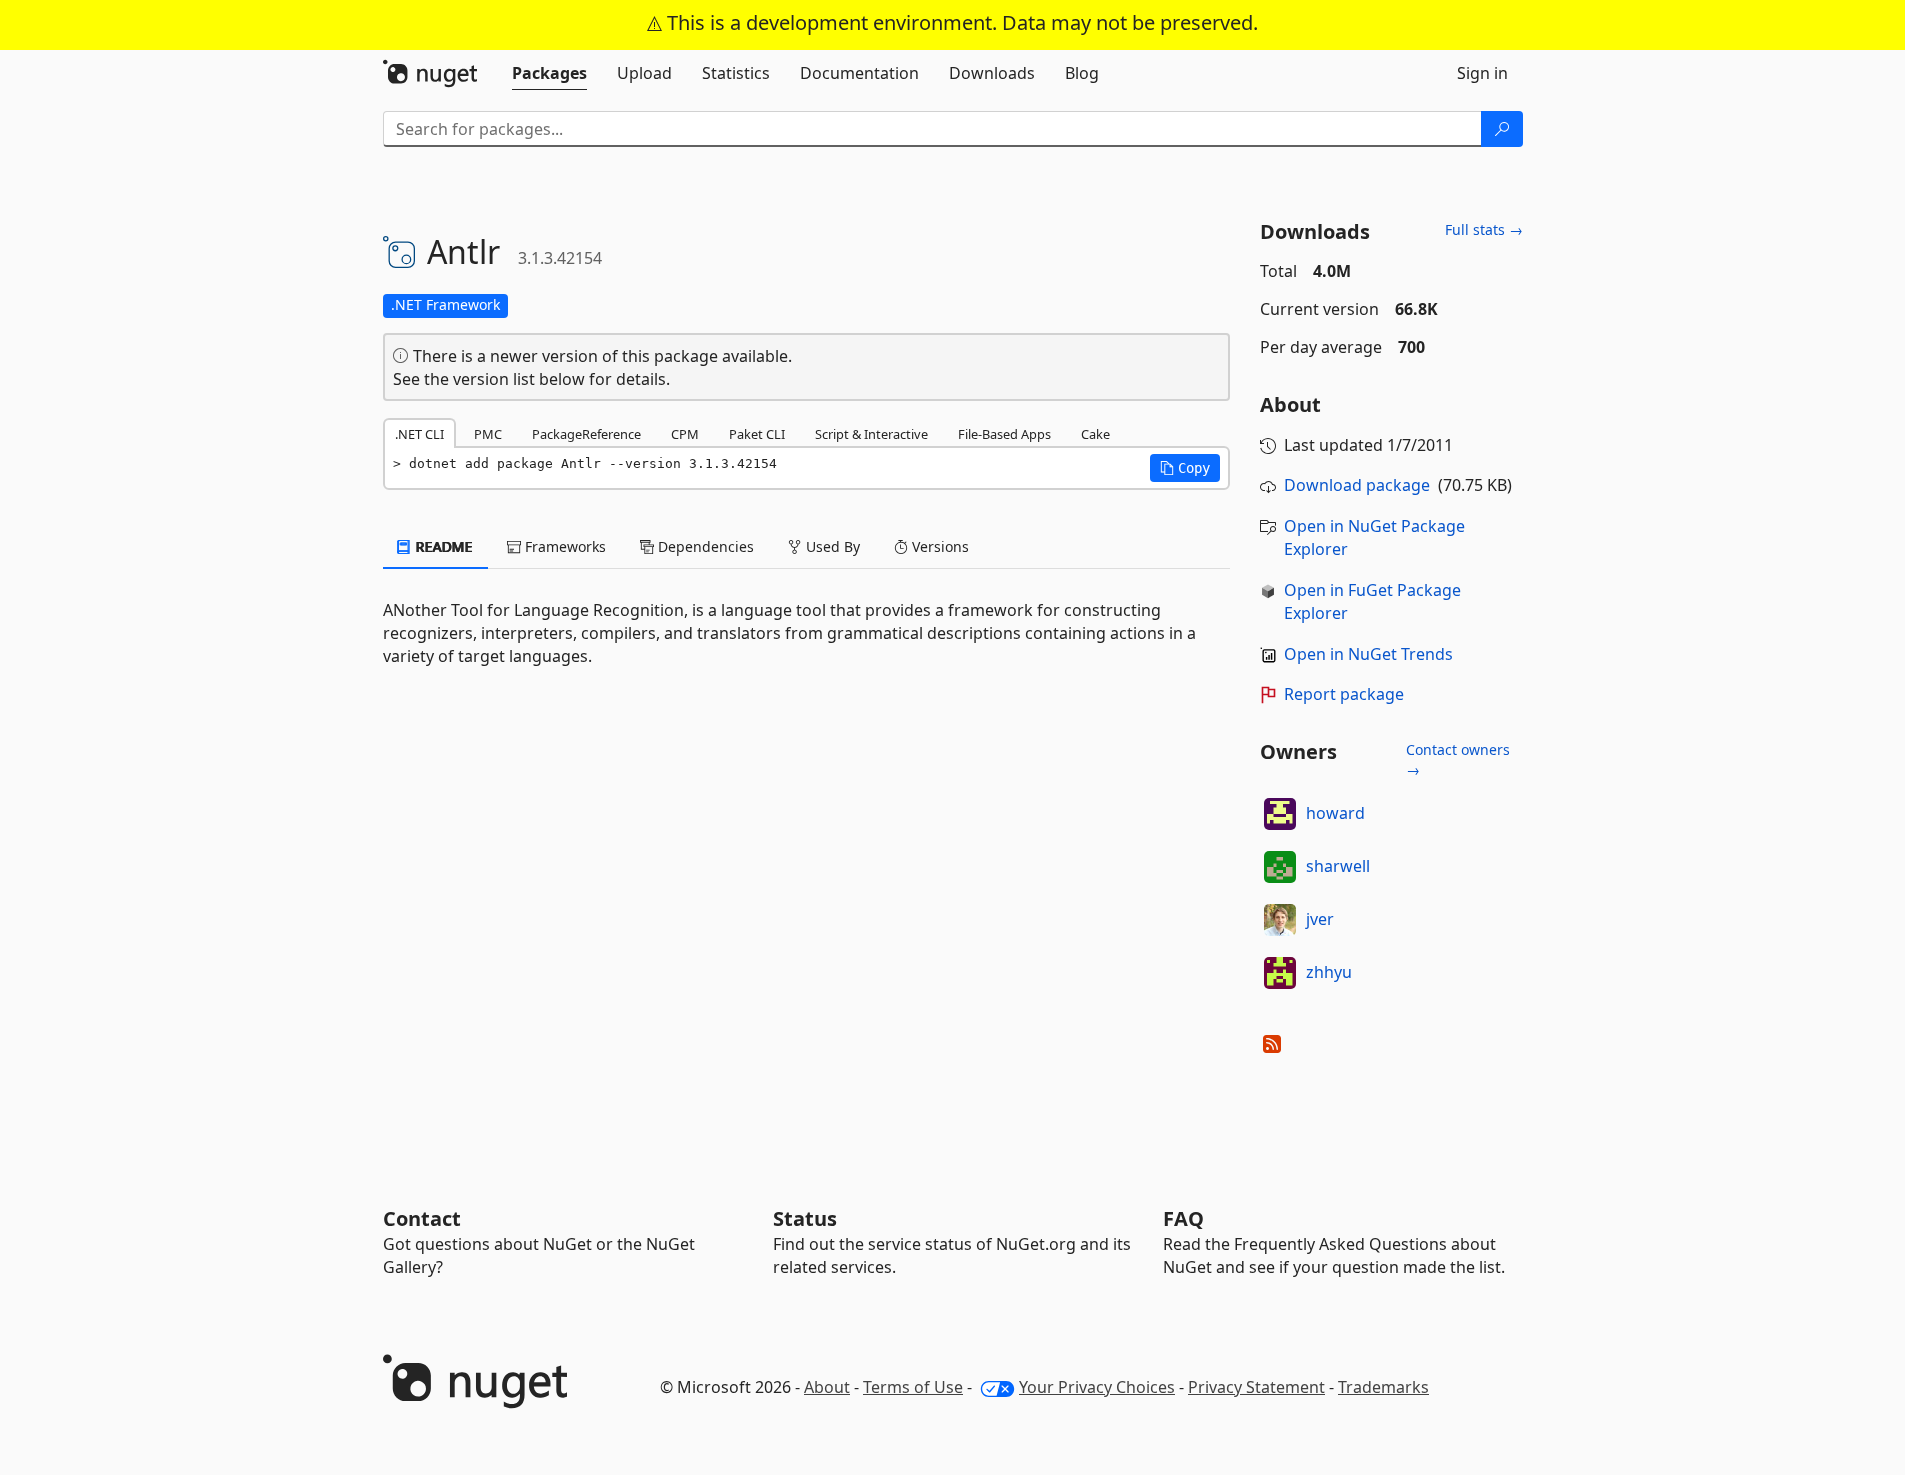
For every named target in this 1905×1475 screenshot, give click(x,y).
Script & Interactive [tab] (871, 434)
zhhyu (1329, 972)
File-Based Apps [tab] (1004, 434)
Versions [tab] (938, 546)
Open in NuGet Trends (1368, 654)
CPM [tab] (685, 434)
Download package (1357, 485)
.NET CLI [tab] (419, 434)
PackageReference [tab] (586, 434)
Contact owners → (1458, 759)
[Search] (1502, 129)
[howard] (1280, 814)
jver (1320, 919)
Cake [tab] (1095, 434)
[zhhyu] (1280, 973)
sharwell (1338, 866)
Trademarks (1383, 1387)
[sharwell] (1280, 867)
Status (805, 1218)
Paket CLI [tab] (757, 434)
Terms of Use (913, 1387)
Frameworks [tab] (563, 546)
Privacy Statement (1256, 1387)
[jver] (1280, 920)
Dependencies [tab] (704, 546)
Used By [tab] (831, 546)
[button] (1185, 468)
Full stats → (1484, 229)
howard (1335, 813)
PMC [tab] (488, 434)
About (827, 1387)
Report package (1344, 694)
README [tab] (442, 546)
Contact (422, 1218)
